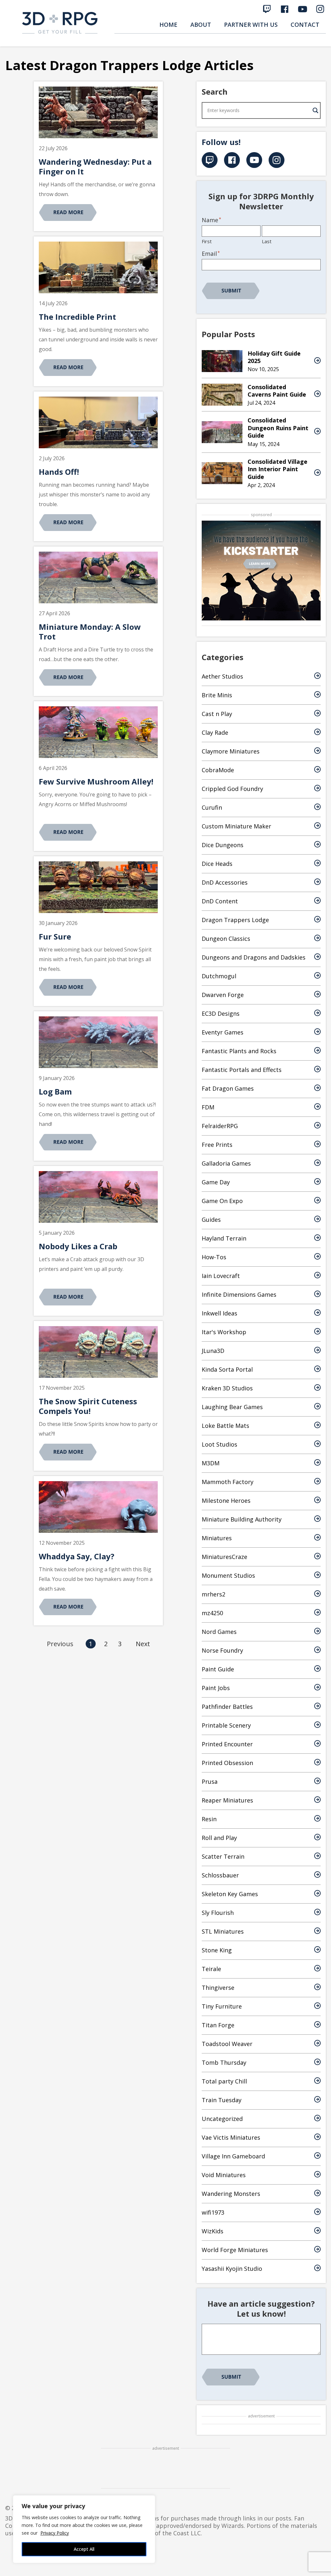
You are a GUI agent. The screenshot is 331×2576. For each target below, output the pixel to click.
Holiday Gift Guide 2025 (274, 357)
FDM (208, 1107)
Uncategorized (222, 2119)
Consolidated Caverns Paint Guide (277, 391)
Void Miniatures (224, 2175)
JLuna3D (213, 1351)
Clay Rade (215, 732)
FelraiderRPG (220, 1126)
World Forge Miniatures (235, 2250)
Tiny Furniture (222, 2006)
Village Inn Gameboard (233, 2156)
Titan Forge (218, 2025)
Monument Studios (228, 1575)
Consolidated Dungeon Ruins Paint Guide (278, 428)
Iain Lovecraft (221, 1276)
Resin (209, 1819)
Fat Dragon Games (228, 1088)
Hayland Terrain (224, 1238)
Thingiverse (218, 1988)
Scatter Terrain (223, 1856)
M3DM (211, 1463)
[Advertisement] (165, 2468)
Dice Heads (217, 864)
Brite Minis (217, 695)
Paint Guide (218, 1669)
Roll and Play (219, 1838)
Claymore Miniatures (231, 751)
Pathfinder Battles (227, 1707)
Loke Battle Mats (225, 1426)
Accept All (84, 2549)
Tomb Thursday (224, 2062)
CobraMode (218, 770)
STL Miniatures (223, 1931)
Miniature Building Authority (242, 1519)
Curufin (212, 807)
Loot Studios (219, 1444)
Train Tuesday (222, 2100)
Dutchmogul (219, 976)
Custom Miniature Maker (236, 826)
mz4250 (212, 1613)
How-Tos (214, 1257)
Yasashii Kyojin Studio (232, 2269)
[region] (84, 2529)
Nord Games (219, 1632)
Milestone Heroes (226, 1501)
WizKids (213, 2231)
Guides (211, 1220)
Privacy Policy (55, 2533)
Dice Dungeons (223, 845)
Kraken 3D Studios (227, 1388)
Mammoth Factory (228, 1482)
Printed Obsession (227, 1763)
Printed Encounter (227, 1744)
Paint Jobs (216, 1688)
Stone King (217, 1950)
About (201, 25)
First (207, 241)
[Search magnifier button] (315, 110)
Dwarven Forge (223, 995)
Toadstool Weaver (227, 2044)
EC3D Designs (221, 1013)
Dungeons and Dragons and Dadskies (254, 957)
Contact (305, 25)
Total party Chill (224, 2081)
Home (168, 25)
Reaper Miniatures (227, 1800)
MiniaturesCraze (224, 1557)
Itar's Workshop (224, 1332)
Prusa (210, 1781)
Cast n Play (217, 714)
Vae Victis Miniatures (231, 2137)
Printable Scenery (226, 1725)
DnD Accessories (225, 882)
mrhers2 (214, 1594)
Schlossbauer (220, 1875)
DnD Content (220, 901)
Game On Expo (222, 1201)
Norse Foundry (222, 1650)
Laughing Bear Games (232, 1407)
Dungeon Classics (226, 939)
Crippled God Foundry (232, 789)
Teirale (211, 1969)
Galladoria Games (226, 1163)
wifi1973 (213, 2212)
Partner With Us (251, 25)
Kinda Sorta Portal (227, 1369)
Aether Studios (222, 676)
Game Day (216, 1182)
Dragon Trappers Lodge (235, 920)
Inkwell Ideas (219, 1313)
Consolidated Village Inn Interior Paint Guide (278, 469)
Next (143, 1644)
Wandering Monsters (231, 2194)
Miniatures (217, 1538)
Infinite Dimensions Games (239, 1294)
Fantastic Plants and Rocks (239, 1051)
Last (267, 241)
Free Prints (217, 1145)
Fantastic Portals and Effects (242, 1070)
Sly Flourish (218, 1913)
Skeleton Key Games (230, 1894)
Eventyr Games (223, 1032)
